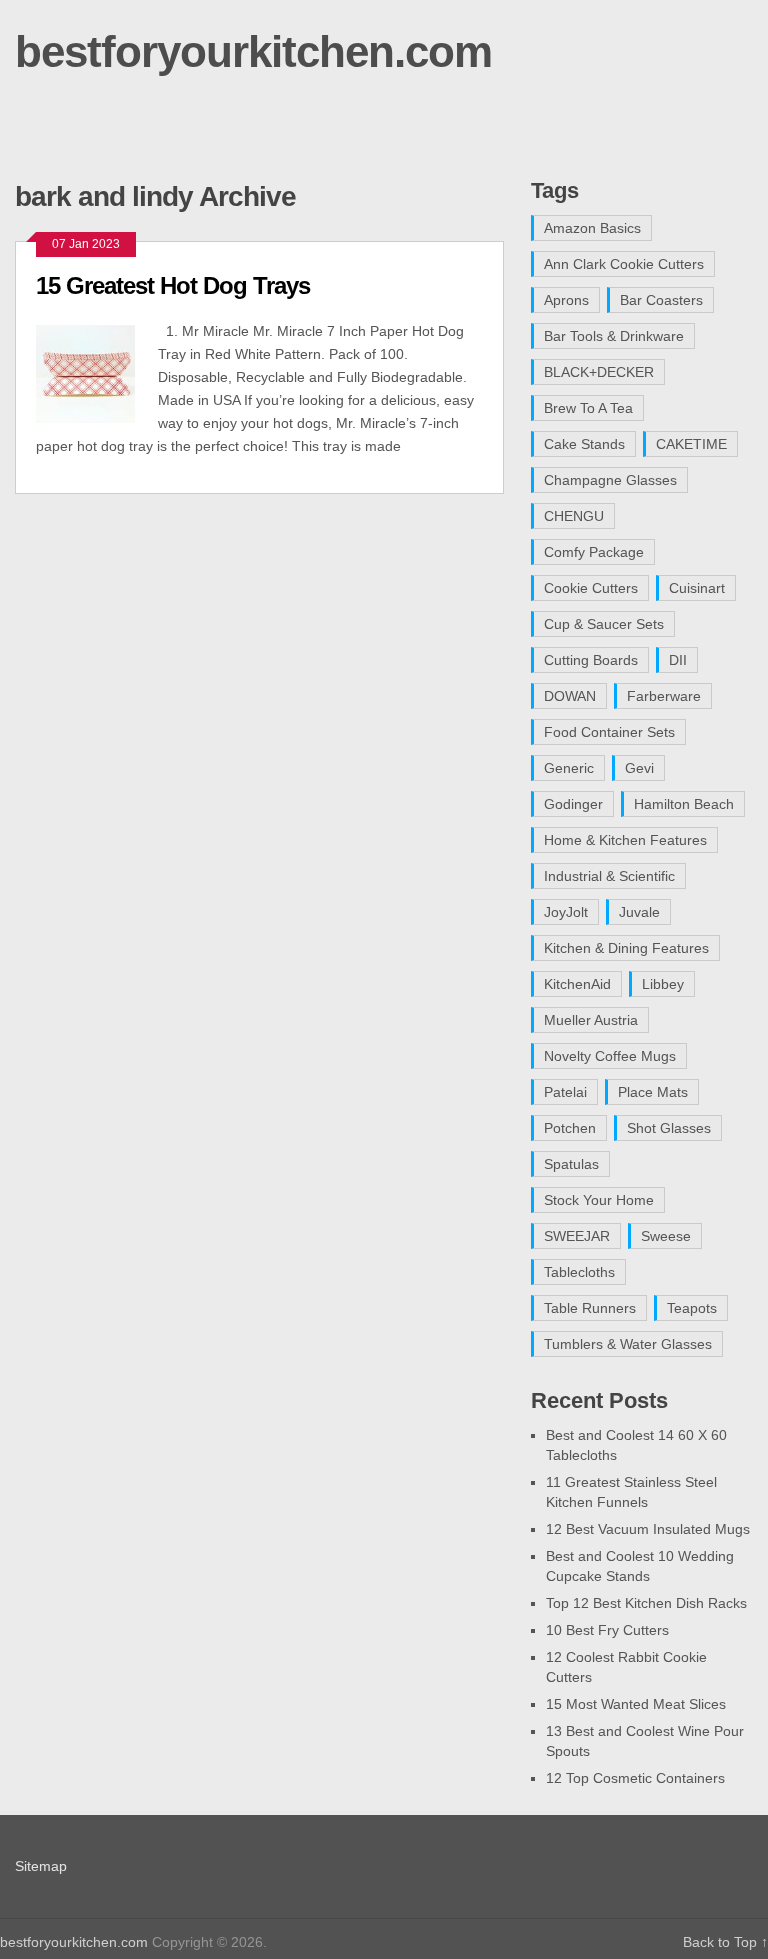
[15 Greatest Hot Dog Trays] (97, 371)
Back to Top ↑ (725, 1942)
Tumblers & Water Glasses (628, 1344)
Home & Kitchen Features (625, 840)
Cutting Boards (591, 660)
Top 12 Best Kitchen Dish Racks (646, 1603)
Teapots (692, 1308)
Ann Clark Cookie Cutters (624, 264)
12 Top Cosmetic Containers (635, 1778)
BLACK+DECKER (599, 372)
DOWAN (570, 696)
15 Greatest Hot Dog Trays (173, 285)
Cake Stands (584, 444)
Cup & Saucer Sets (604, 624)
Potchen (570, 1128)
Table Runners (590, 1308)
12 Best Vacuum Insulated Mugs (648, 1529)
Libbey (663, 984)
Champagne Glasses (610, 480)
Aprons (566, 300)
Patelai (565, 1092)
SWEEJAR (577, 1236)
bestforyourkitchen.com (253, 51)
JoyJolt (566, 912)
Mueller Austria (591, 1020)
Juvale (639, 912)
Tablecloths (579, 1272)
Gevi (639, 768)
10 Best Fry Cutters (607, 1630)
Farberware (664, 696)
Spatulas (571, 1164)
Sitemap (41, 1866)
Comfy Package (594, 552)
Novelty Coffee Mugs (610, 1056)
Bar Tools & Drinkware (614, 336)
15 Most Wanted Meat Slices (636, 1704)
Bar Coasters (661, 300)
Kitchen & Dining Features (626, 948)
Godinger (573, 804)
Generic (569, 768)
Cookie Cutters (591, 588)
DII (678, 660)
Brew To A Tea (588, 408)
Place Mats (653, 1092)
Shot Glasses (669, 1128)
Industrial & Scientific (609, 876)
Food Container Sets (609, 732)
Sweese (666, 1236)
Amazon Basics (592, 228)
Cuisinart (697, 588)
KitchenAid (577, 984)
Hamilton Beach (684, 804)
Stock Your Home (599, 1200)
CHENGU (574, 516)
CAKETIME (691, 444)
